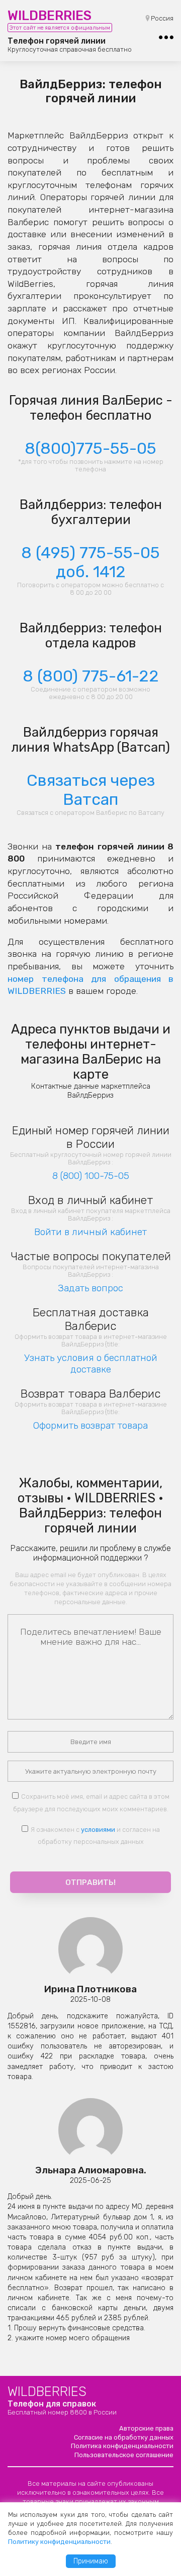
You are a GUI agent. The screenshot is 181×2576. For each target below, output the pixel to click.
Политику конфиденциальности (59, 2542)
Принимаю (91, 2561)
